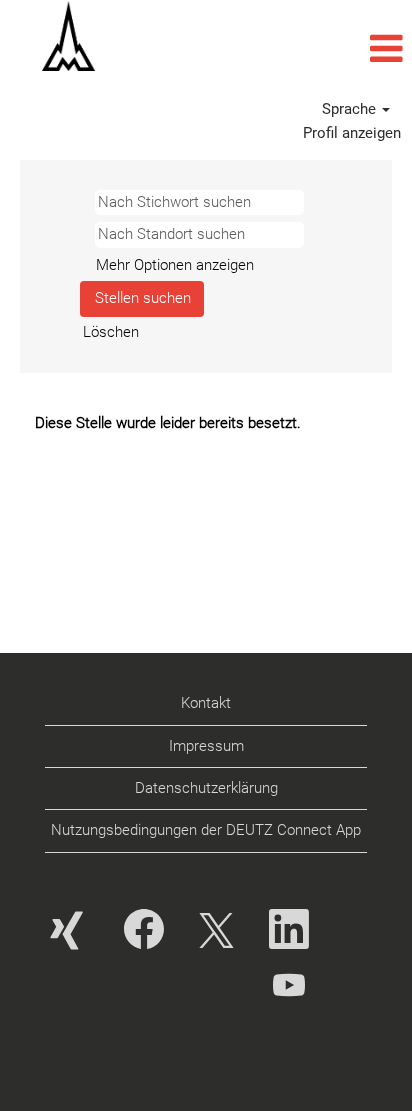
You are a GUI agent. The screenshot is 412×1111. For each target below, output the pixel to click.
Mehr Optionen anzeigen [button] (175, 265)
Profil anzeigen (352, 133)
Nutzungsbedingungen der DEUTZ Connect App (206, 830)
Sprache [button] (351, 109)
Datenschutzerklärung (206, 788)
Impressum (206, 746)
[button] (274, 49)
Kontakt (206, 703)
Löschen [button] (111, 332)
